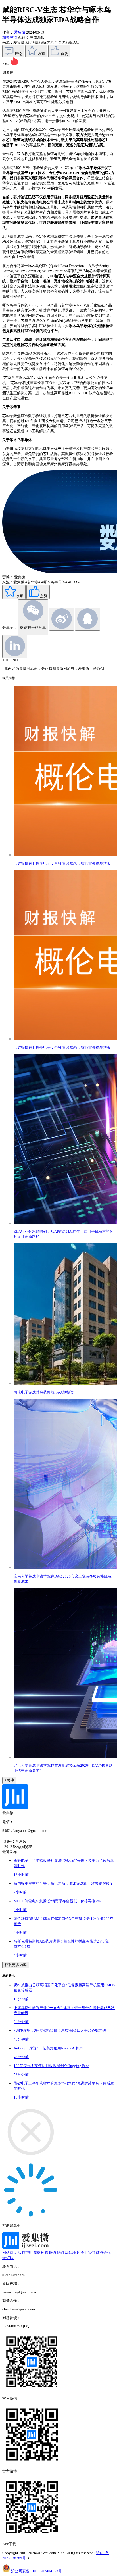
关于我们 (88, 2253)
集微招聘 (41, 2253)
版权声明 (25, 2253)
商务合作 (103, 2253)
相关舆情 (10, 37)
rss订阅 (8, 2258)
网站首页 (10, 2253)
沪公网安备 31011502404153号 (36, 2571)
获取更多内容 (16, 1965)
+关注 (9, 1780)
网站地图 (72, 2253)
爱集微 (20, 32)
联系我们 (57, 2253)
